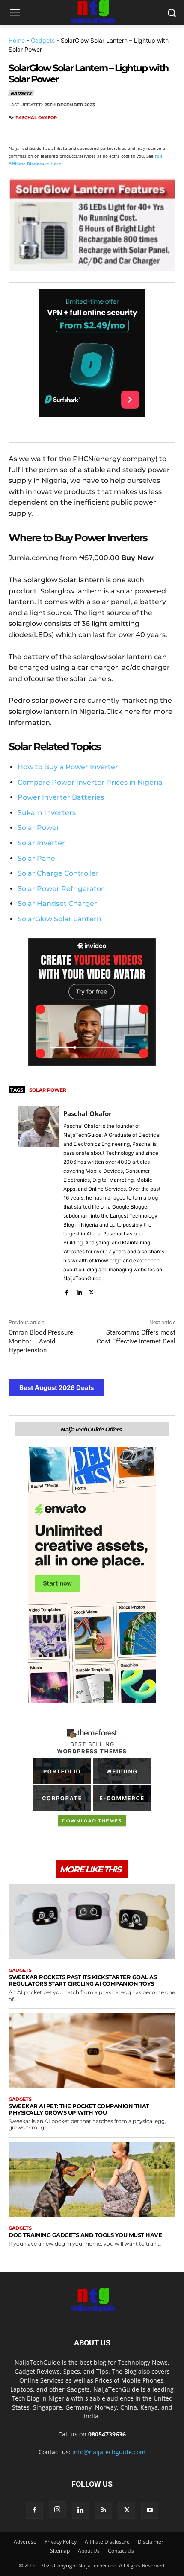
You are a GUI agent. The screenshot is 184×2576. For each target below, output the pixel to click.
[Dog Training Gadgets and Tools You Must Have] (92, 2179)
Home (17, 40)
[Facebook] (17, 134)
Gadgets (43, 40)
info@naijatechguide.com (109, 2452)
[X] (37, 134)
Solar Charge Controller (58, 873)
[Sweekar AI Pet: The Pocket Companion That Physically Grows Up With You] (92, 2050)
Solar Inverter (41, 843)
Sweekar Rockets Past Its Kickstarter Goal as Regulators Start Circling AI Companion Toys (83, 1980)
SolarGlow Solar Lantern (59, 919)
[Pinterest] (56, 134)
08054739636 (107, 2434)
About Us (89, 2551)
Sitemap (60, 2551)
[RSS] (104, 2510)
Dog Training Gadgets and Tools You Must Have (85, 2235)
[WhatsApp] (76, 134)
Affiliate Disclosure (107, 2542)
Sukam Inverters (47, 813)
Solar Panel (37, 858)
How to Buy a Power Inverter (68, 767)
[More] (116, 134)
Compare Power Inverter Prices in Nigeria (90, 782)
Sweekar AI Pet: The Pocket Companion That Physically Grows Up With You (79, 2109)
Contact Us (121, 2551)
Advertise (25, 2542)
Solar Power (39, 828)
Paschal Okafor (36, 118)
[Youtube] (150, 2510)
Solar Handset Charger (57, 904)
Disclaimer (151, 2542)
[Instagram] (57, 2510)
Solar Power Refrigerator (61, 889)
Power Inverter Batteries (61, 797)
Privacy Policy (61, 2542)
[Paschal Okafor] (39, 1202)
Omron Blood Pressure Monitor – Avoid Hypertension (41, 1341)
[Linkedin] (96, 134)
